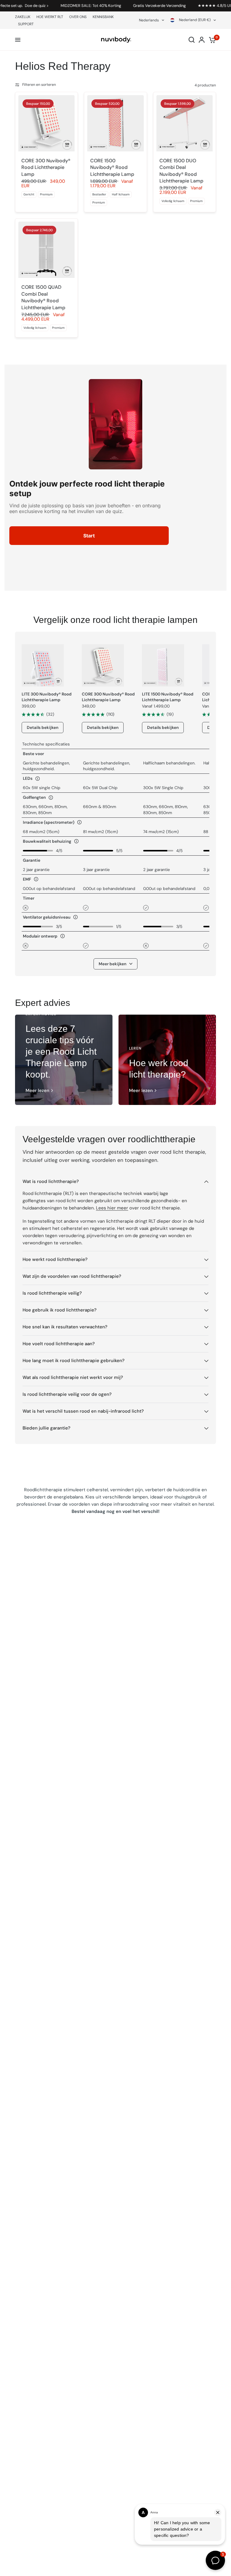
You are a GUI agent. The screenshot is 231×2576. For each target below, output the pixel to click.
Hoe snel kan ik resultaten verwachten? (65, 1327)
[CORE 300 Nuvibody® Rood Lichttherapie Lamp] (46, 123)
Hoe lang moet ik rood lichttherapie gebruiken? (74, 1361)
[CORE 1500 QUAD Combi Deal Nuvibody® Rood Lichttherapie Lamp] (46, 250)
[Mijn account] (202, 40)
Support (26, 24)
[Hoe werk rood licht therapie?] (167, 1060)
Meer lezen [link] (37, 1091)
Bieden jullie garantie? (46, 1428)
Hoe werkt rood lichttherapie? (55, 1259)
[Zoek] (192, 40)
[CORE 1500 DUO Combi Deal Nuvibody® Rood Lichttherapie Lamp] (185, 123)
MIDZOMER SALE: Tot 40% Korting (68, 6)
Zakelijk (23, 17)
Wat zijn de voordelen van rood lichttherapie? (72, 1276)
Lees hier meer (112, 1208)
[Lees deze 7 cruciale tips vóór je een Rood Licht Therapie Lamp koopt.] (64, 1060)
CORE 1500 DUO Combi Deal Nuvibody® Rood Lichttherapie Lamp (181, 171)
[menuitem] (24, 17)
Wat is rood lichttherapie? (51, 1181)
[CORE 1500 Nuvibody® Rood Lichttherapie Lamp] (115, 123)
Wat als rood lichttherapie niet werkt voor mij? (73, 1377)
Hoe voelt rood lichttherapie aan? (59, 1344)
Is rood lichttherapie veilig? (52, 1293)
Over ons (78, 17)
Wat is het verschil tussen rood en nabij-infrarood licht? (83, 1411)
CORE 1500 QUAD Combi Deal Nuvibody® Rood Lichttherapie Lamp (43, 297)
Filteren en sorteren (39, 85)
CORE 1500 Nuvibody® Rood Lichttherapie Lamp (112, 167)
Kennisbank (103, 17)
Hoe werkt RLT (50, 17)
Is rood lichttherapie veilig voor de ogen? (67, 1394)
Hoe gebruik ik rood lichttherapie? (60, 1310)
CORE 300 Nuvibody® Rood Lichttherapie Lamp (46, 167)
